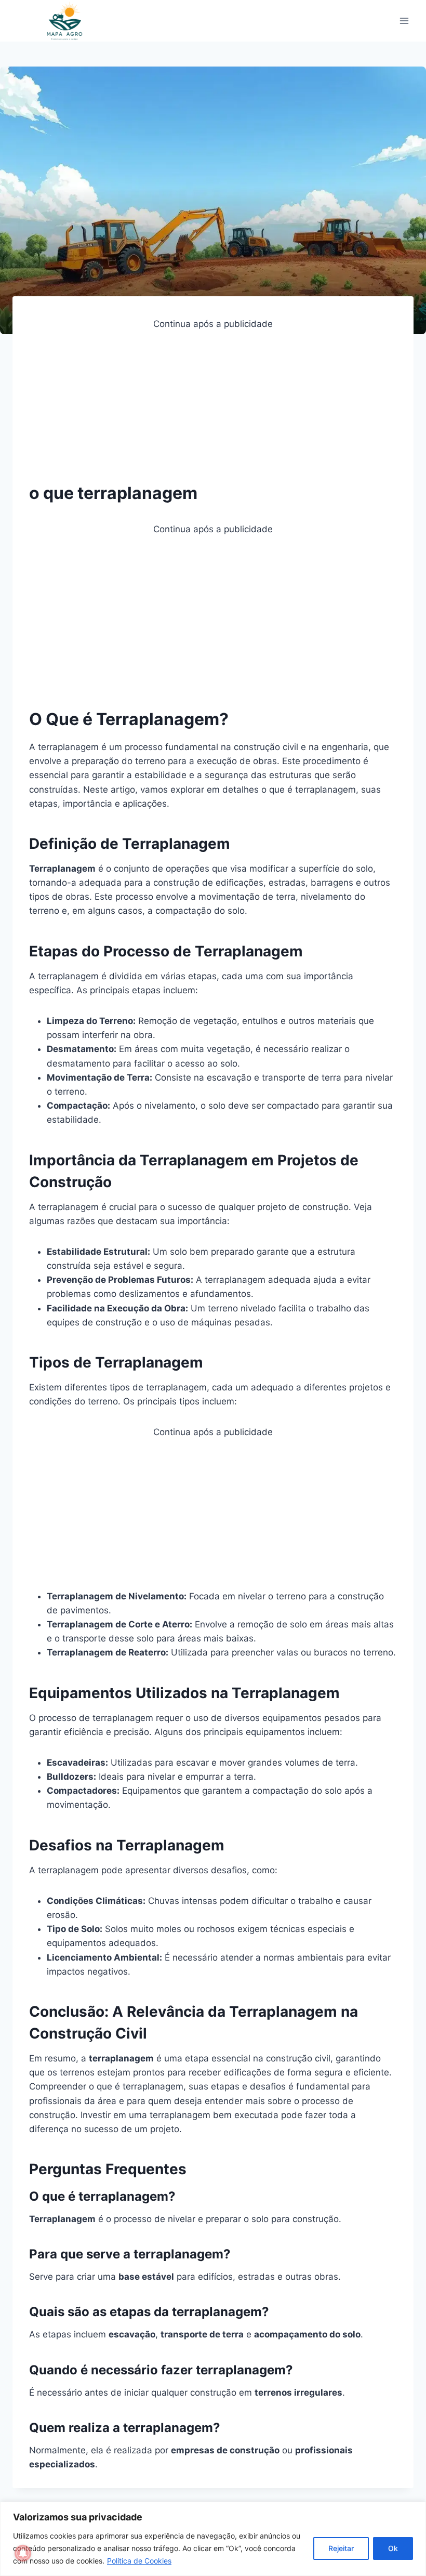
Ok (393, 2548)
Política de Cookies (139, 2561)
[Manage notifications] (23, 2553)
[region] (213, 2539)
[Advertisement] (213, 404)
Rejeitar (341, 2548)
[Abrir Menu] (404, 21)
